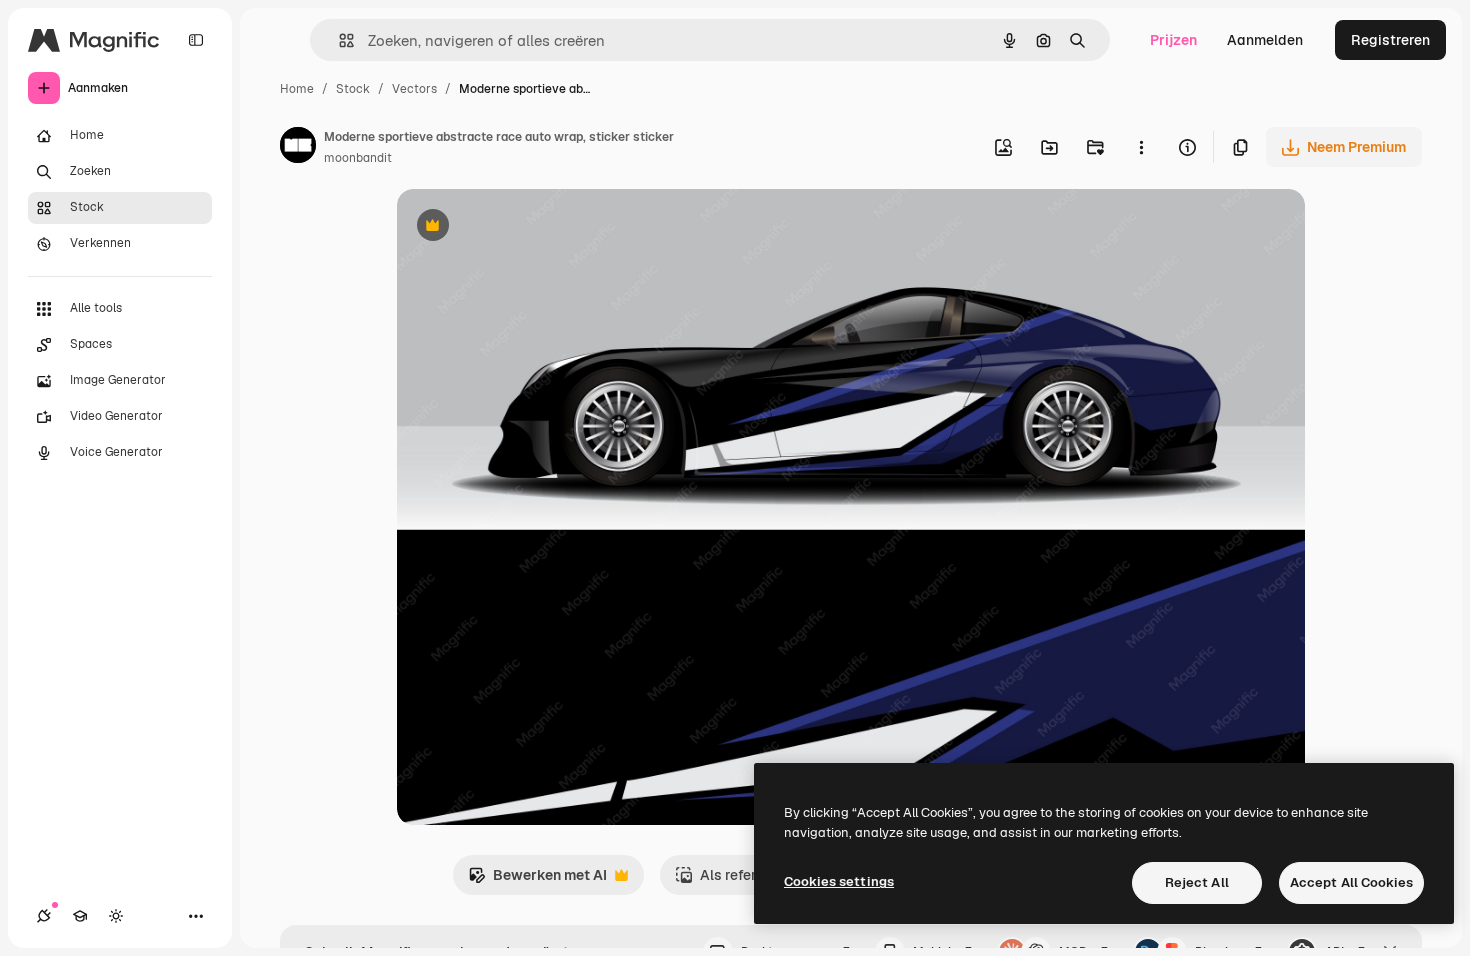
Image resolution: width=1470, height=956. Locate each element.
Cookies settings (839, 881)
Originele (528, 227)
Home (297, 89)
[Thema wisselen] (116, 916)
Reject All (1197, 882)
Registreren (1390, 40)
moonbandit (358, 158)
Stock (353, 89)
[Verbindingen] (44, 916)
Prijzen (1173, 40)
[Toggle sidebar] (196, 40)
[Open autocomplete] (338, 40)
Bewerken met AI (537, 880)
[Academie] (80, 916)
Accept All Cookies (1351, 882)
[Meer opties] (1141, 147)
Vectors (414, 89)
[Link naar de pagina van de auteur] (298, 148)
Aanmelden (1265, 40)
